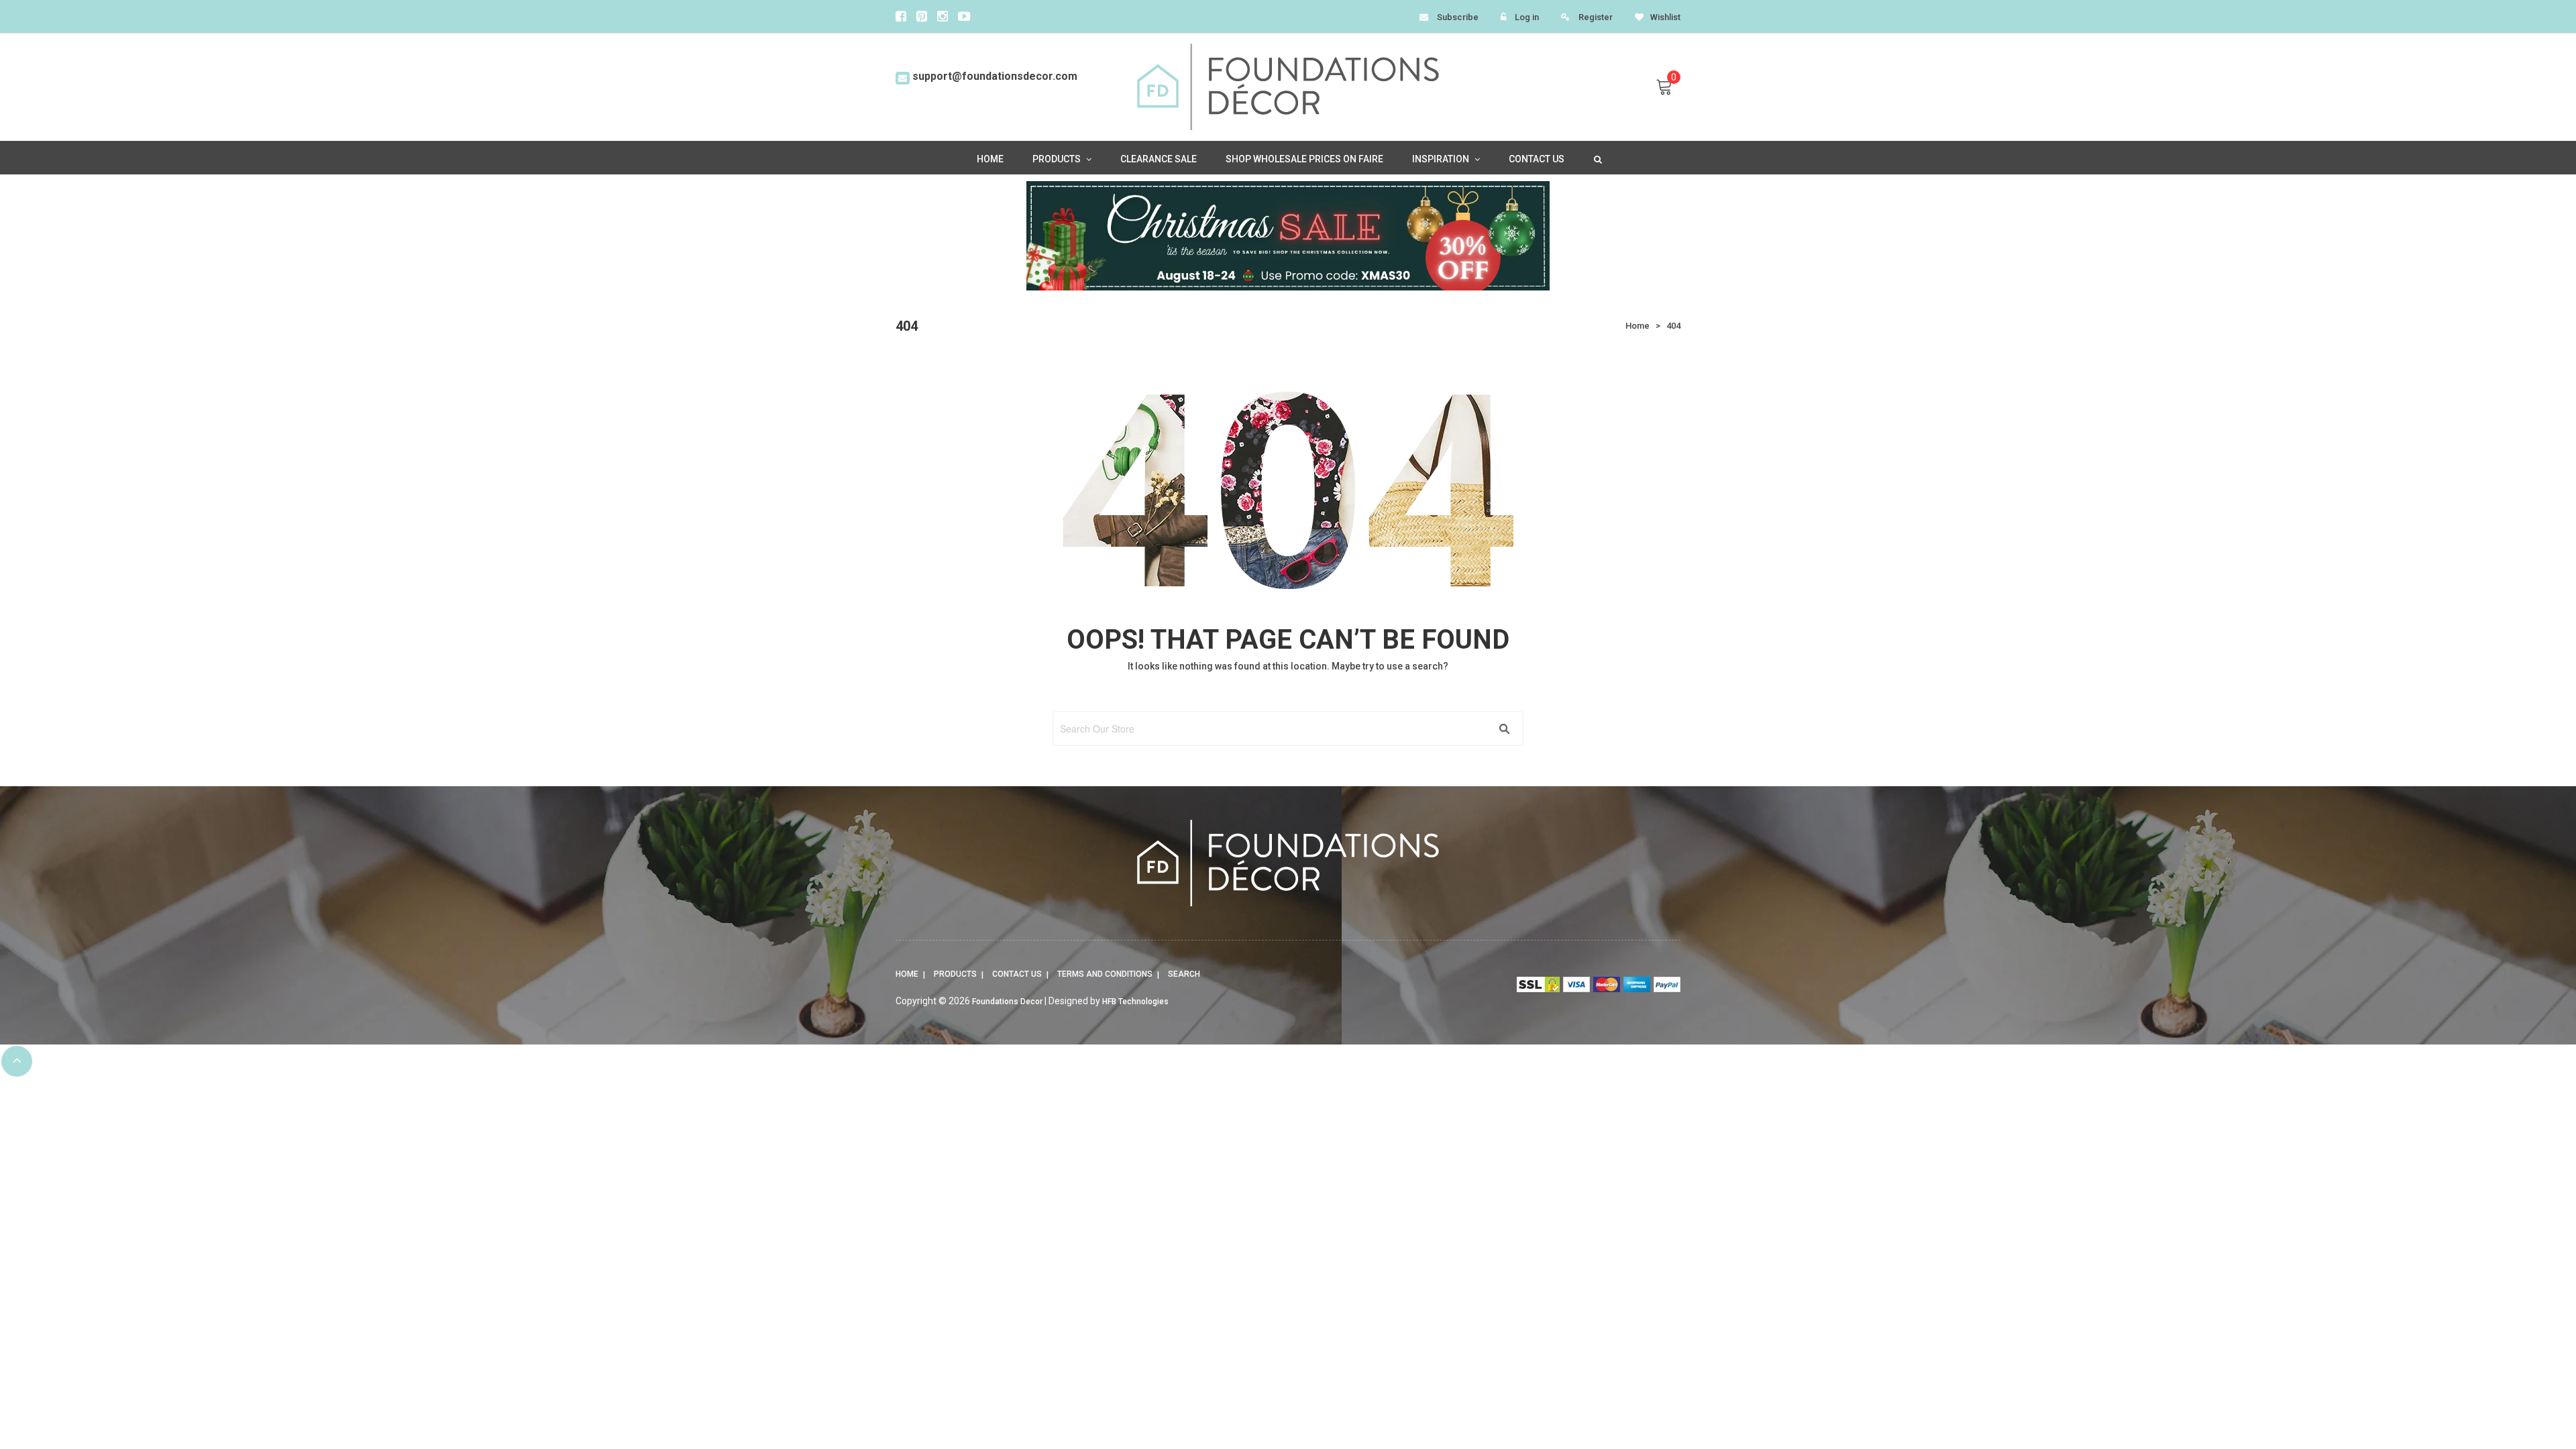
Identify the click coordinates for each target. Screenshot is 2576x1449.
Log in (1527, 17)
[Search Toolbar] (1597, 158)
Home (907, 974)
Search (1184, 974)
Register (1596, 17)
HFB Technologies (1135, 1002)
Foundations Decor (1007, 1002)
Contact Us (1017, 974)
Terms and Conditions (1105, 974)
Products (955, 974)
